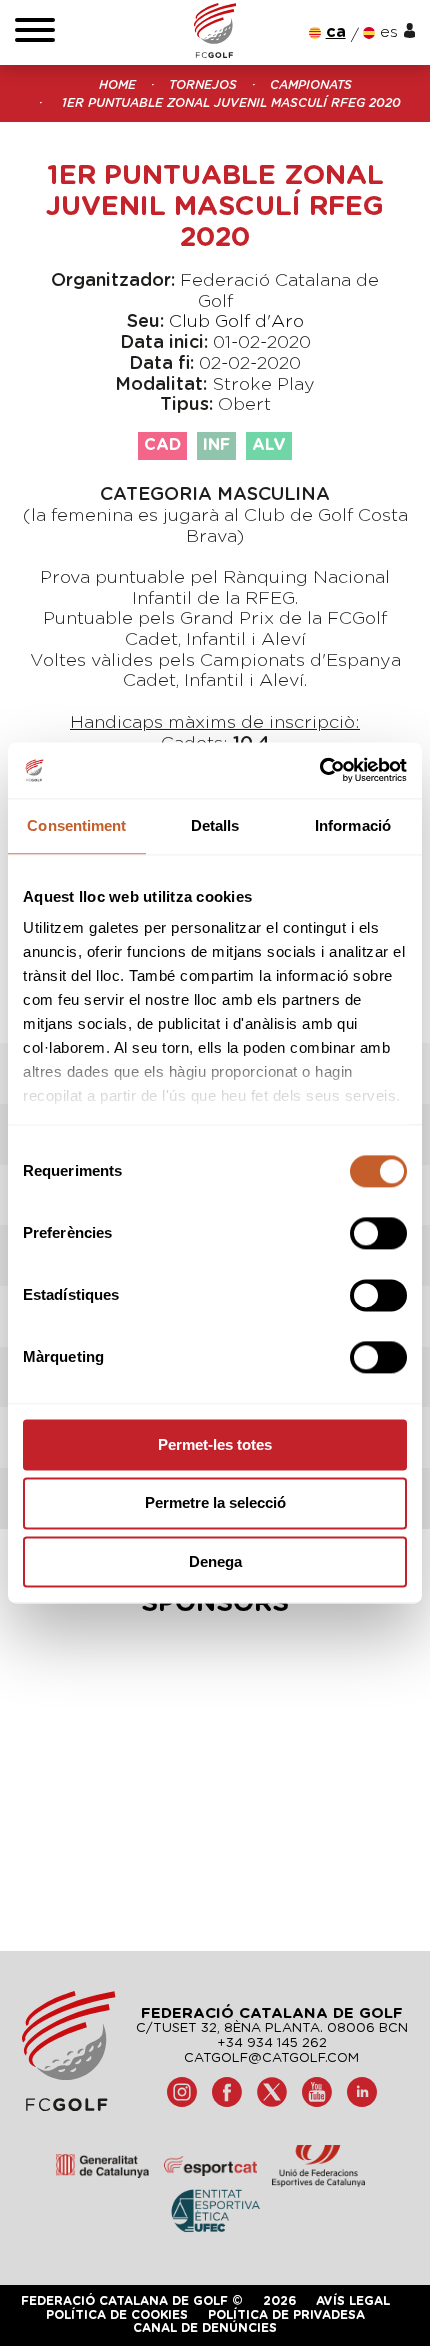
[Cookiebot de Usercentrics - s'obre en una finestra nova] (319, 770)
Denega (215, 1561)
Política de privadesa (286, 2315)
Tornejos (203, 85)
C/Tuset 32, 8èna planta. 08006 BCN (272, 2028)
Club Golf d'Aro (236, 322)
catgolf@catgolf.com (271, 2058)
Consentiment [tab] (76, 825)
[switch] (378, 1233)
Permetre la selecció (215, 1503)
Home (117, 85)
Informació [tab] (353, 825)
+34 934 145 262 (272, 2043)
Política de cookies (117, 2315)
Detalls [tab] (215, 825)
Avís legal (353, 2301)
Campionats (311, 85)
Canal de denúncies (205, 2328)
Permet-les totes (215, 1444)
